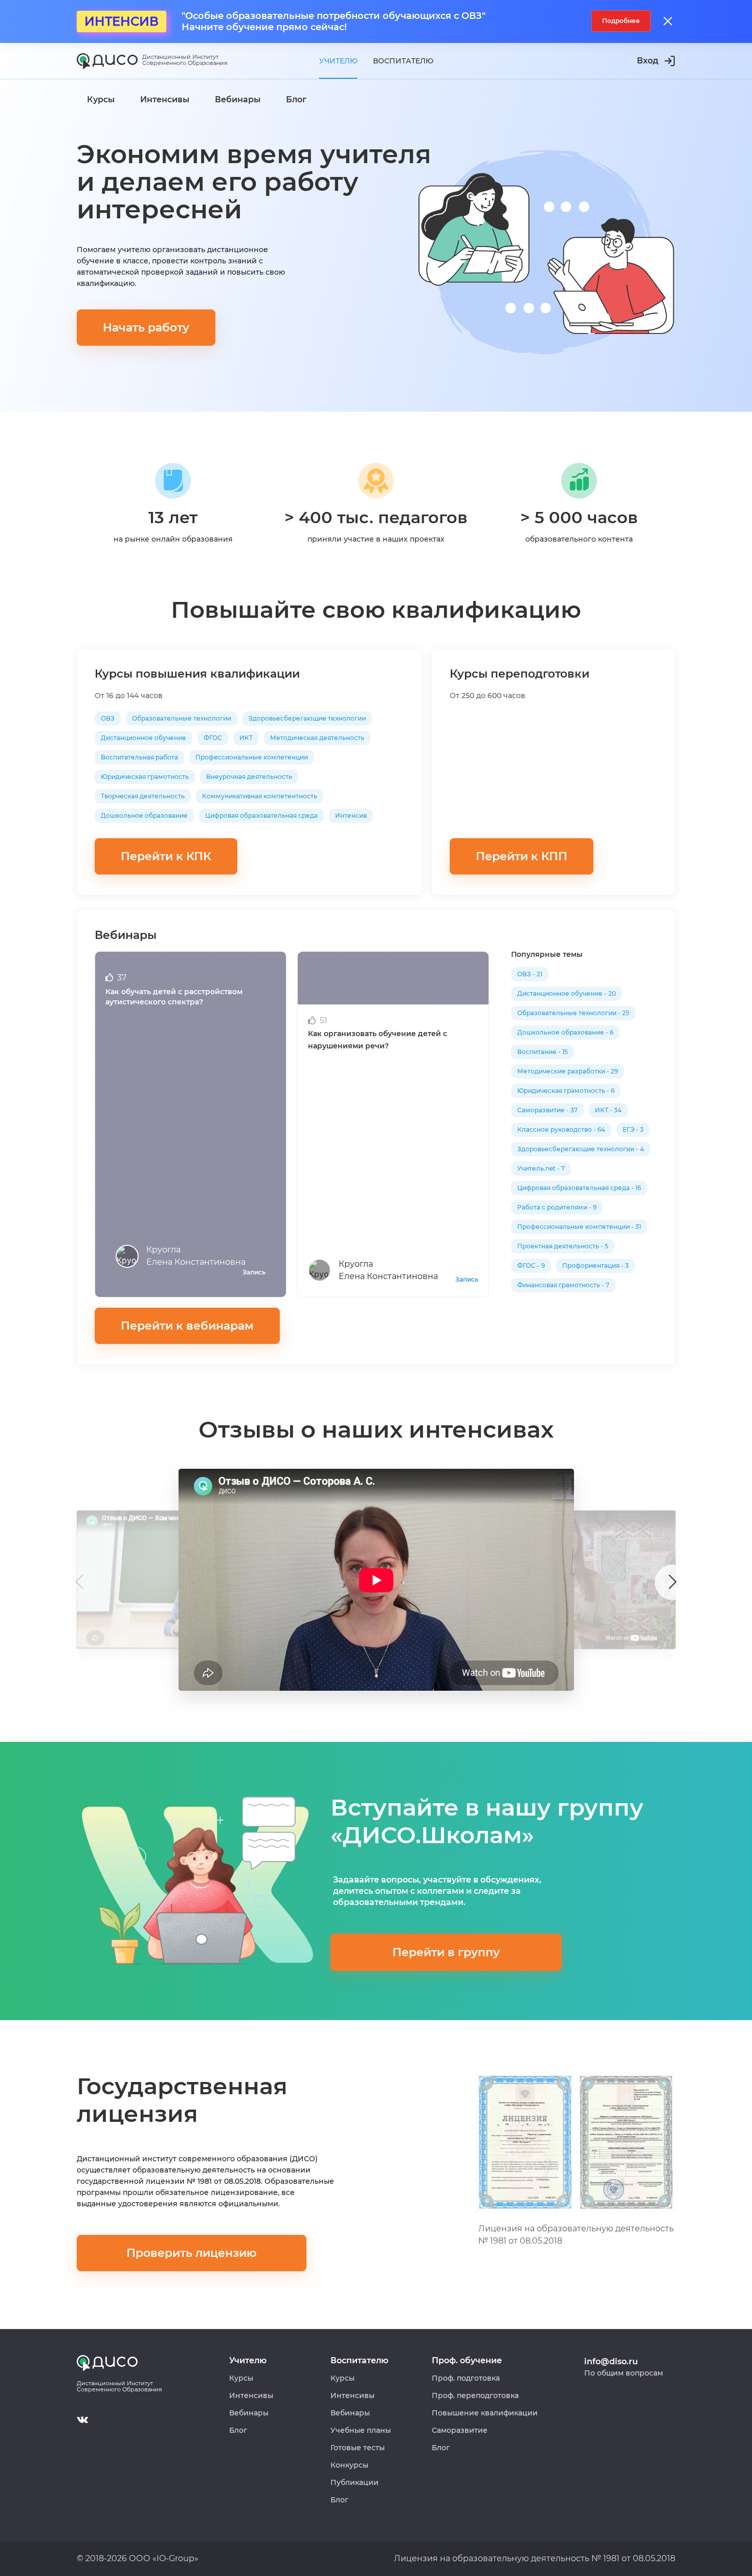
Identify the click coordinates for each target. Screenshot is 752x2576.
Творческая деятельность (143, 796)
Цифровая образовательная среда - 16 (579, 1188)
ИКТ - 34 (608, 1110)
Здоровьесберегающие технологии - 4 (581, 1149)
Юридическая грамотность (145, 777)
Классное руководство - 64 (561, 1129)
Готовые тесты (358, 2448)
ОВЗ (108, 718)
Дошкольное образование (144, 815)
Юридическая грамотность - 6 (566, 1091)
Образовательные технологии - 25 (573, 1013)
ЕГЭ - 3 (633, 1129)
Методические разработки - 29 (568, 1071)
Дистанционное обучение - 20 (567, 993)
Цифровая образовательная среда (261, 815)
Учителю (338, 61)
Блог (238, 2430)
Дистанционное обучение (143, 738)
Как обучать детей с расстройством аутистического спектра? (174, 997)
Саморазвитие (460, 2430)
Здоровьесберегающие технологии (307, 718)
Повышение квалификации (485, 2413)
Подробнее (621, 21)
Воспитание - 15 (543, 1052)
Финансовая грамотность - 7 (563, 1285)
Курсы (241, 2378)
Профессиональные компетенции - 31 (579, 1227)
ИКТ (246, 738)
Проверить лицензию (192, 2253)
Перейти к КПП (522, 856)
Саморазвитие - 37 (547, 1110)
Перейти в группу (446, 1952)
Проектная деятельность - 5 (563, 1246)
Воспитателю (403, 61)
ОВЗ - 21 (530, 974)
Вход (648, 61)
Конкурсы (349, 2465)
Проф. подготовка (466, 2378)
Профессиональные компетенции (252, 757)
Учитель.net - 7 (541, 1168)
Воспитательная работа (139, 757)
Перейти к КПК (166, 856)
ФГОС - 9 (531, 1265)
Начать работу (146, 328)
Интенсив (351, 815)
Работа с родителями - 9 (557, 1207)
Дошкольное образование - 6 (565, 1032)
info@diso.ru (611, 2361)
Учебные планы (361, 2430)
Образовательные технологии (182, 718)
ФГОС (213, 738)
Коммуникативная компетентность (260, 796)
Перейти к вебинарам (187, 1326)
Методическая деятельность (317, 738)
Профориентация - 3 (595, 1265)
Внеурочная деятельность (249, 777)
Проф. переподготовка (475, 2395)
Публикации (355, 2482)
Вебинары (249, 2413)
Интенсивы (251, 2395)
